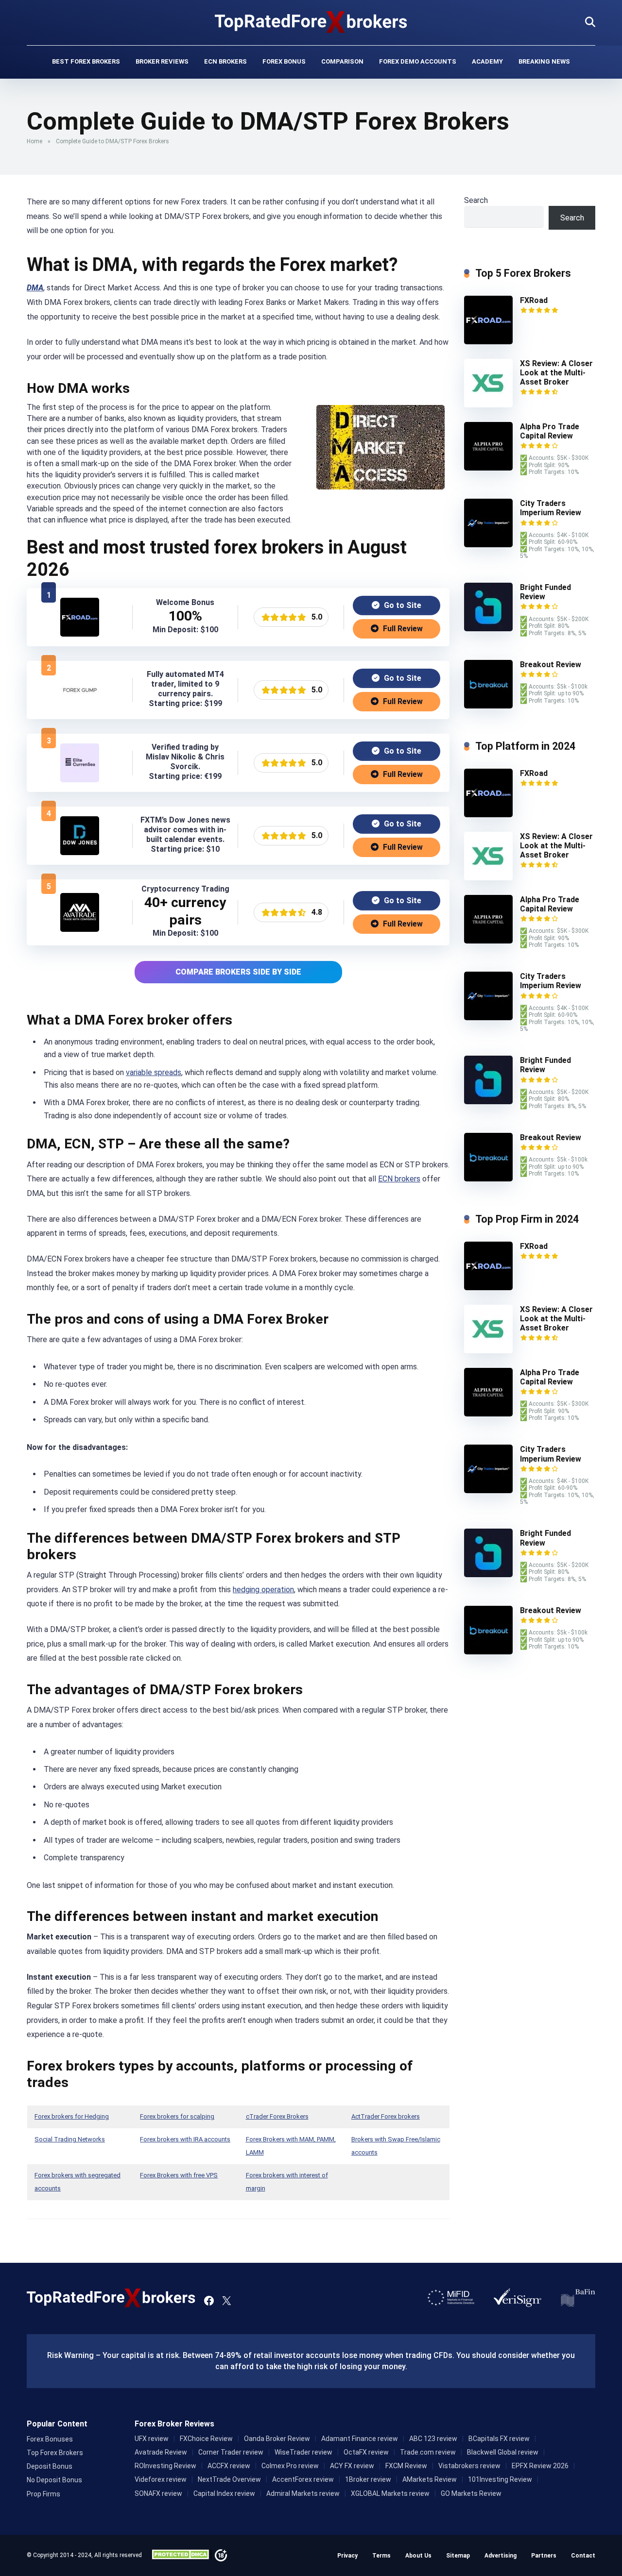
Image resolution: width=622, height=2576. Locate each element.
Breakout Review (551, 665)
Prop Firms (43, 2494)
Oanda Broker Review (277, 2439)
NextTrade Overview (229, 2479)
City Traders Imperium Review (551, 508)
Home (35, 141)
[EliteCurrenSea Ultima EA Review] (80, 780)
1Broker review (368, 2479)
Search (476, 200)
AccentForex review (303, 2479)
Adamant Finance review (360, 2439)
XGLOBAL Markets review (390, 2493)
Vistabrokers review (469, 2466)
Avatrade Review (161, 2452)
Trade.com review (428, 2452)
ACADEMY (487, 61)
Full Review (402, 629)
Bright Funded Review (545, 592)
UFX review (152, 2439)
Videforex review (161, 2479)
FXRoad (534, 300)
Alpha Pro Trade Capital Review (550, 431)
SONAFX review (158, 2493)
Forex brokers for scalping (177, 2116)
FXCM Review (406, 2466)
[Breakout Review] (488, 706)
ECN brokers (399, 1179)
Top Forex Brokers (55, 2453)
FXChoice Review (206, 2439)
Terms (381, 2556)
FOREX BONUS (284, 61)
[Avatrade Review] (80, 929)
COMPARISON (342, 61)
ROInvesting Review (165, 2466)
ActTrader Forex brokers (386, 2116)
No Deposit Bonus (54, 2480)
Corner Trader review (231, 2452)
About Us (418, 2556)
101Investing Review (500, 2479)
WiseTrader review (303, 2452)
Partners (544, 2556)
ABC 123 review (433, 2439)
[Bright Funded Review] (488, 629)
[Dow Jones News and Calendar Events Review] (80, 852)
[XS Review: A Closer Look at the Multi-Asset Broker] (488, 405)
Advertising (501, 2556)
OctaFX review (366, 2452)
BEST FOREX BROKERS (86, 61)
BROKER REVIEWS (162, 61)
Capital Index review (224, 2493)
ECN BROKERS (225, 61)
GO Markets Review (471, 2493)
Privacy (347, 2556)
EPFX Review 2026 (540, 2466)
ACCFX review (229, 2466)
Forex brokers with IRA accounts (185, 2139)
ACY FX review (352, 2466)
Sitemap (458, 2556)
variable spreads (154, 1072)
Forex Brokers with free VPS (179, 2175)
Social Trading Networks (70, 2139)
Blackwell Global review (503, 2452)
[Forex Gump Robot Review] (80, 707)
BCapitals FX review (499, 2439)
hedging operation (263, 1590)
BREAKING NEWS (544, 61)
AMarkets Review (430, 2479)
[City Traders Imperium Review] (488, 545)
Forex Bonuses (50, 2439)
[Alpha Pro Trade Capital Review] (488, 468)
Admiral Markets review (303, 2493)
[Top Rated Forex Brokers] (311, 22)
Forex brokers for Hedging (72, 2116)
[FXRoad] (80, 634)
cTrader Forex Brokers (277, 2116)
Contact (583, 2556)
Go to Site (402, 605)
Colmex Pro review (290, 2466)
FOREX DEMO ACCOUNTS (418, 61)
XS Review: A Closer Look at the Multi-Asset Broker (556, 373)
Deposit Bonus (50, 2466)
